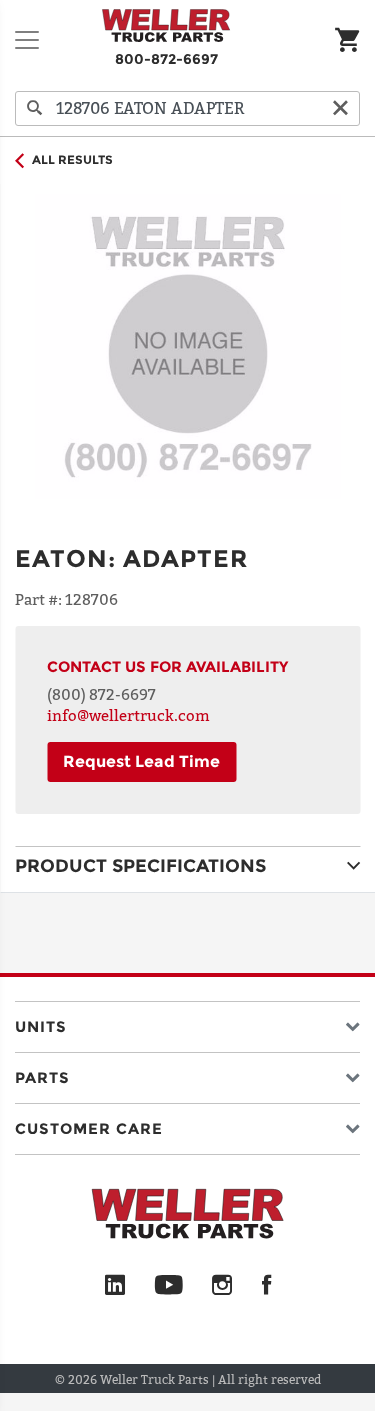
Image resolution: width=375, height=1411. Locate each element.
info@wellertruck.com (128, 715)
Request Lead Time (141, 761)
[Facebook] (266, 1286)
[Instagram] (222, 1286)
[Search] (35, 108)
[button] (187, 1022)
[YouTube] (168, 1286)
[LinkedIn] (115, 1286)
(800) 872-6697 (101, 694)
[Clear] (340, 108)
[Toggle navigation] (27, 40)
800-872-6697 (166, 59)
